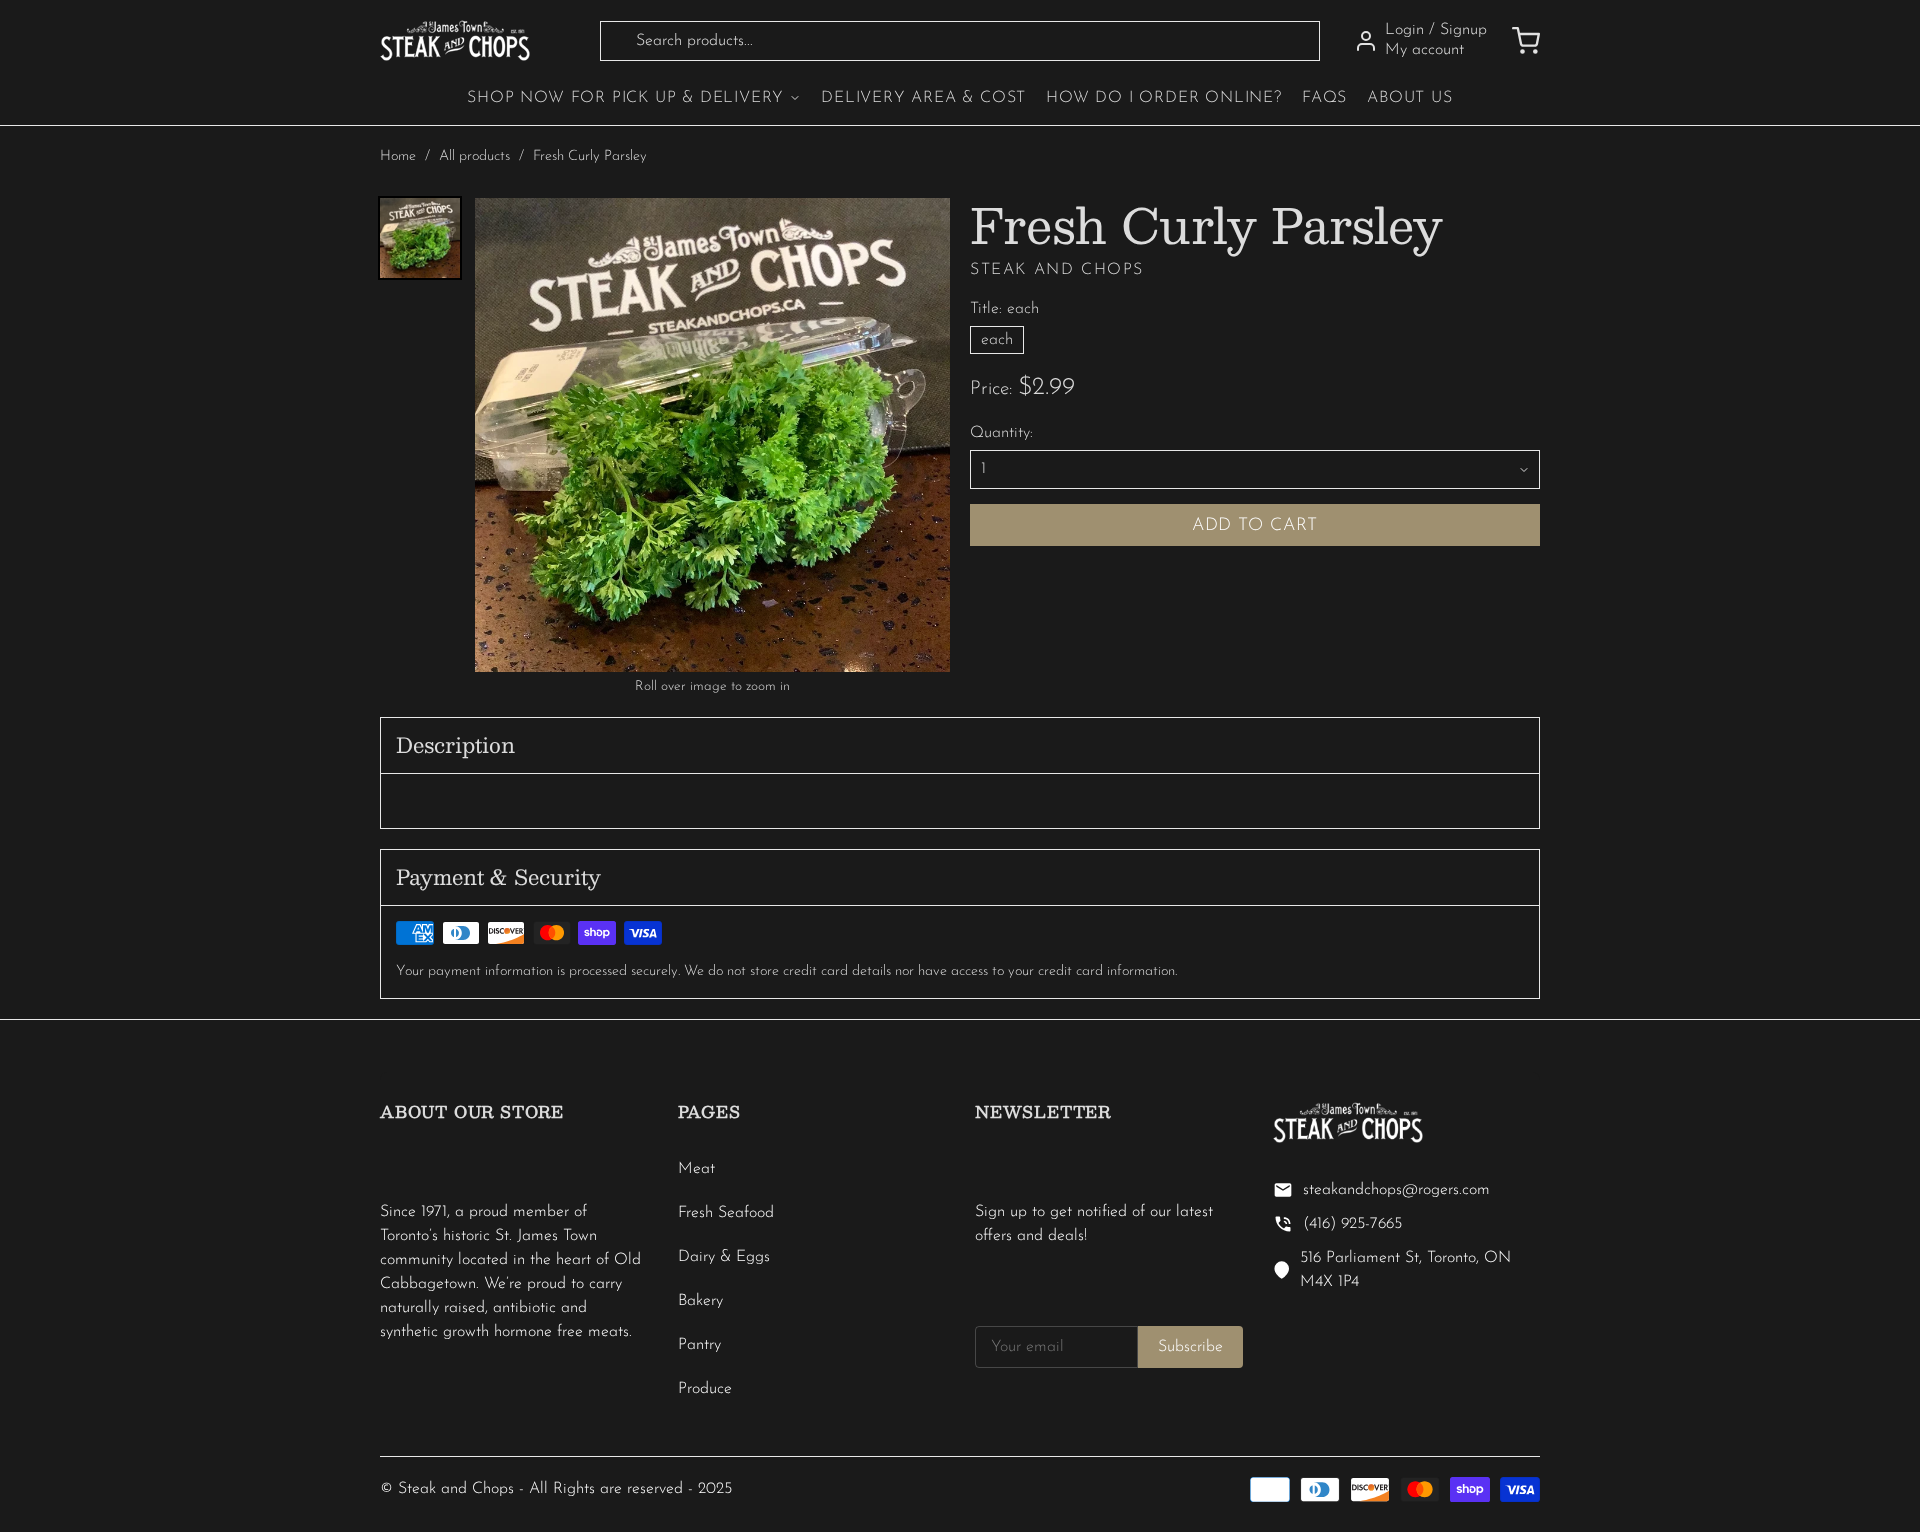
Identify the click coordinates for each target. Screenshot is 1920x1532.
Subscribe (1190, 1347)
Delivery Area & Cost (923, 98)
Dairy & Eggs (724, 1257)
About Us (1409, 98)
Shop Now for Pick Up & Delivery (625, 98)
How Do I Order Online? (1164, 98)
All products (474, 156)
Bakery (700, 1301)
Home (398, 156)
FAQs (1324, 98)
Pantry (699, 1345)
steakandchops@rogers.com (1396, 1190)
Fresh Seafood (726, 1213)
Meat (696, 1169)
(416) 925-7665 (1352, 1224)
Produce (705, 1389)
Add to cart (1255, 525)
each (997, 340)
